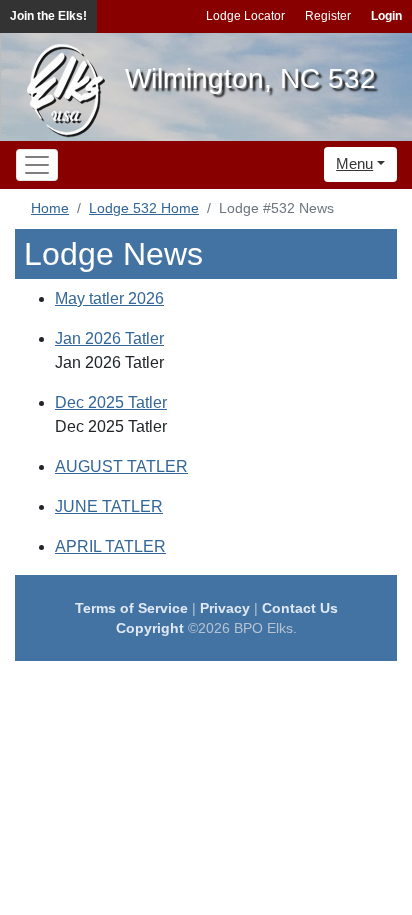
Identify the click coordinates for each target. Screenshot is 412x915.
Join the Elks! (48, 16)
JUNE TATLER (109, 506)
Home (50, 208)
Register (328, 16)
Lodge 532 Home (144, 208)
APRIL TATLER (110, 546)
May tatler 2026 (109, 298)
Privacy (225, 608)
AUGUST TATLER (121, 466)
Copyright (150, 628)
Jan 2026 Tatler (109, 338)
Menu (354, 163)
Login (386, 16)
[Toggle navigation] (37, 165)
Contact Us (300, 608)
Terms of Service (131, 608)
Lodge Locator (245, 16)
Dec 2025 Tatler (111, 402)
